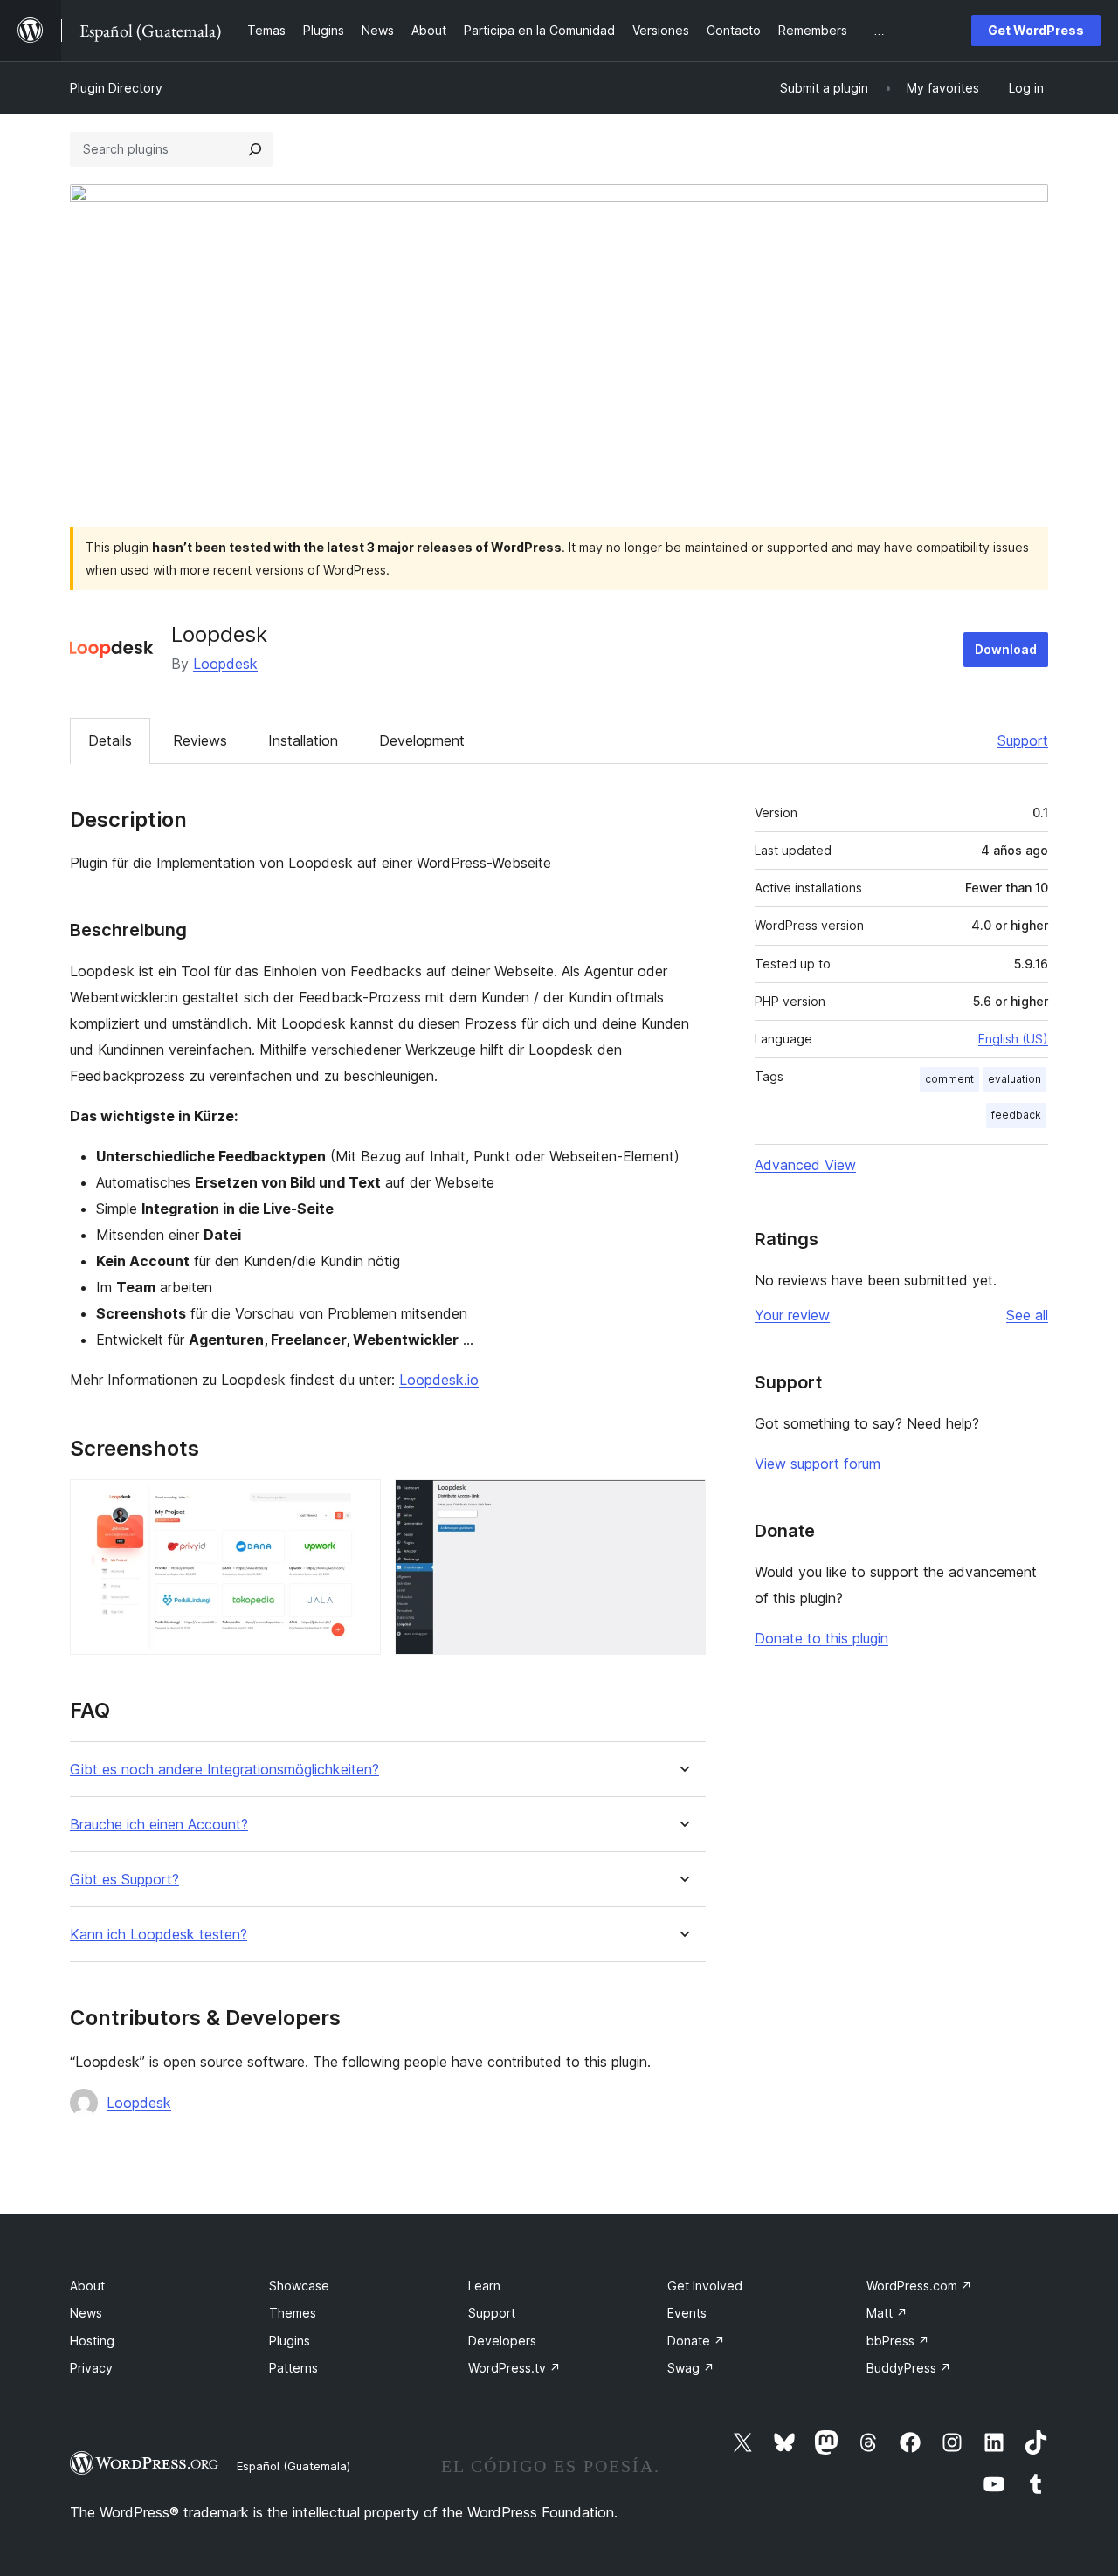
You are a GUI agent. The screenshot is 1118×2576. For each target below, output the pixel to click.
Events (687, 2313)
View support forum (818, 1464)
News (86, 2313)
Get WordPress (1036, 30)
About (87, 2286)
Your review (792, 1315)
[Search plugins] (255, 149)
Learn (484, 2286)
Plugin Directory (116, 88)
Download (1006, 649)
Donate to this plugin (821, 1638)
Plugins (290, 2341)
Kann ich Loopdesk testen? (159, 1935)
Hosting (92, 2341)
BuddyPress (909, 2368)
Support (1023, 740)
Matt (887, 2313)
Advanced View (805, 1165)
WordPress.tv (514, 2368)
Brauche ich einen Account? (159, 1825)
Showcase (299, 2286)
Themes (293, 2313)
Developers (502, 2341)
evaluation (1014, 1079)
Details (110, 740)
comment (949, 1079)
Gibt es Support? (124, 1880)
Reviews (200, 740)
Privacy (91, 2368)
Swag (691, 2368)
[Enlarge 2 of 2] (682, 1503)
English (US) (1013, 1039)
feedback (1016, 1115)
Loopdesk (225, 664)
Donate (696, 2341)
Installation (303, 740)
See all (1027, 1315)
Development (422, 740)
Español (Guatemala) (293, 2466)
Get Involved (705, 2286)
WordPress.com (919, 2286)
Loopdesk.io (439, 1380)
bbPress (898, 2341)
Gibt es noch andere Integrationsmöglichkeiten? (224, 1770)
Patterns (293, 2368)
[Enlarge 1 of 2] (357, 1503)
